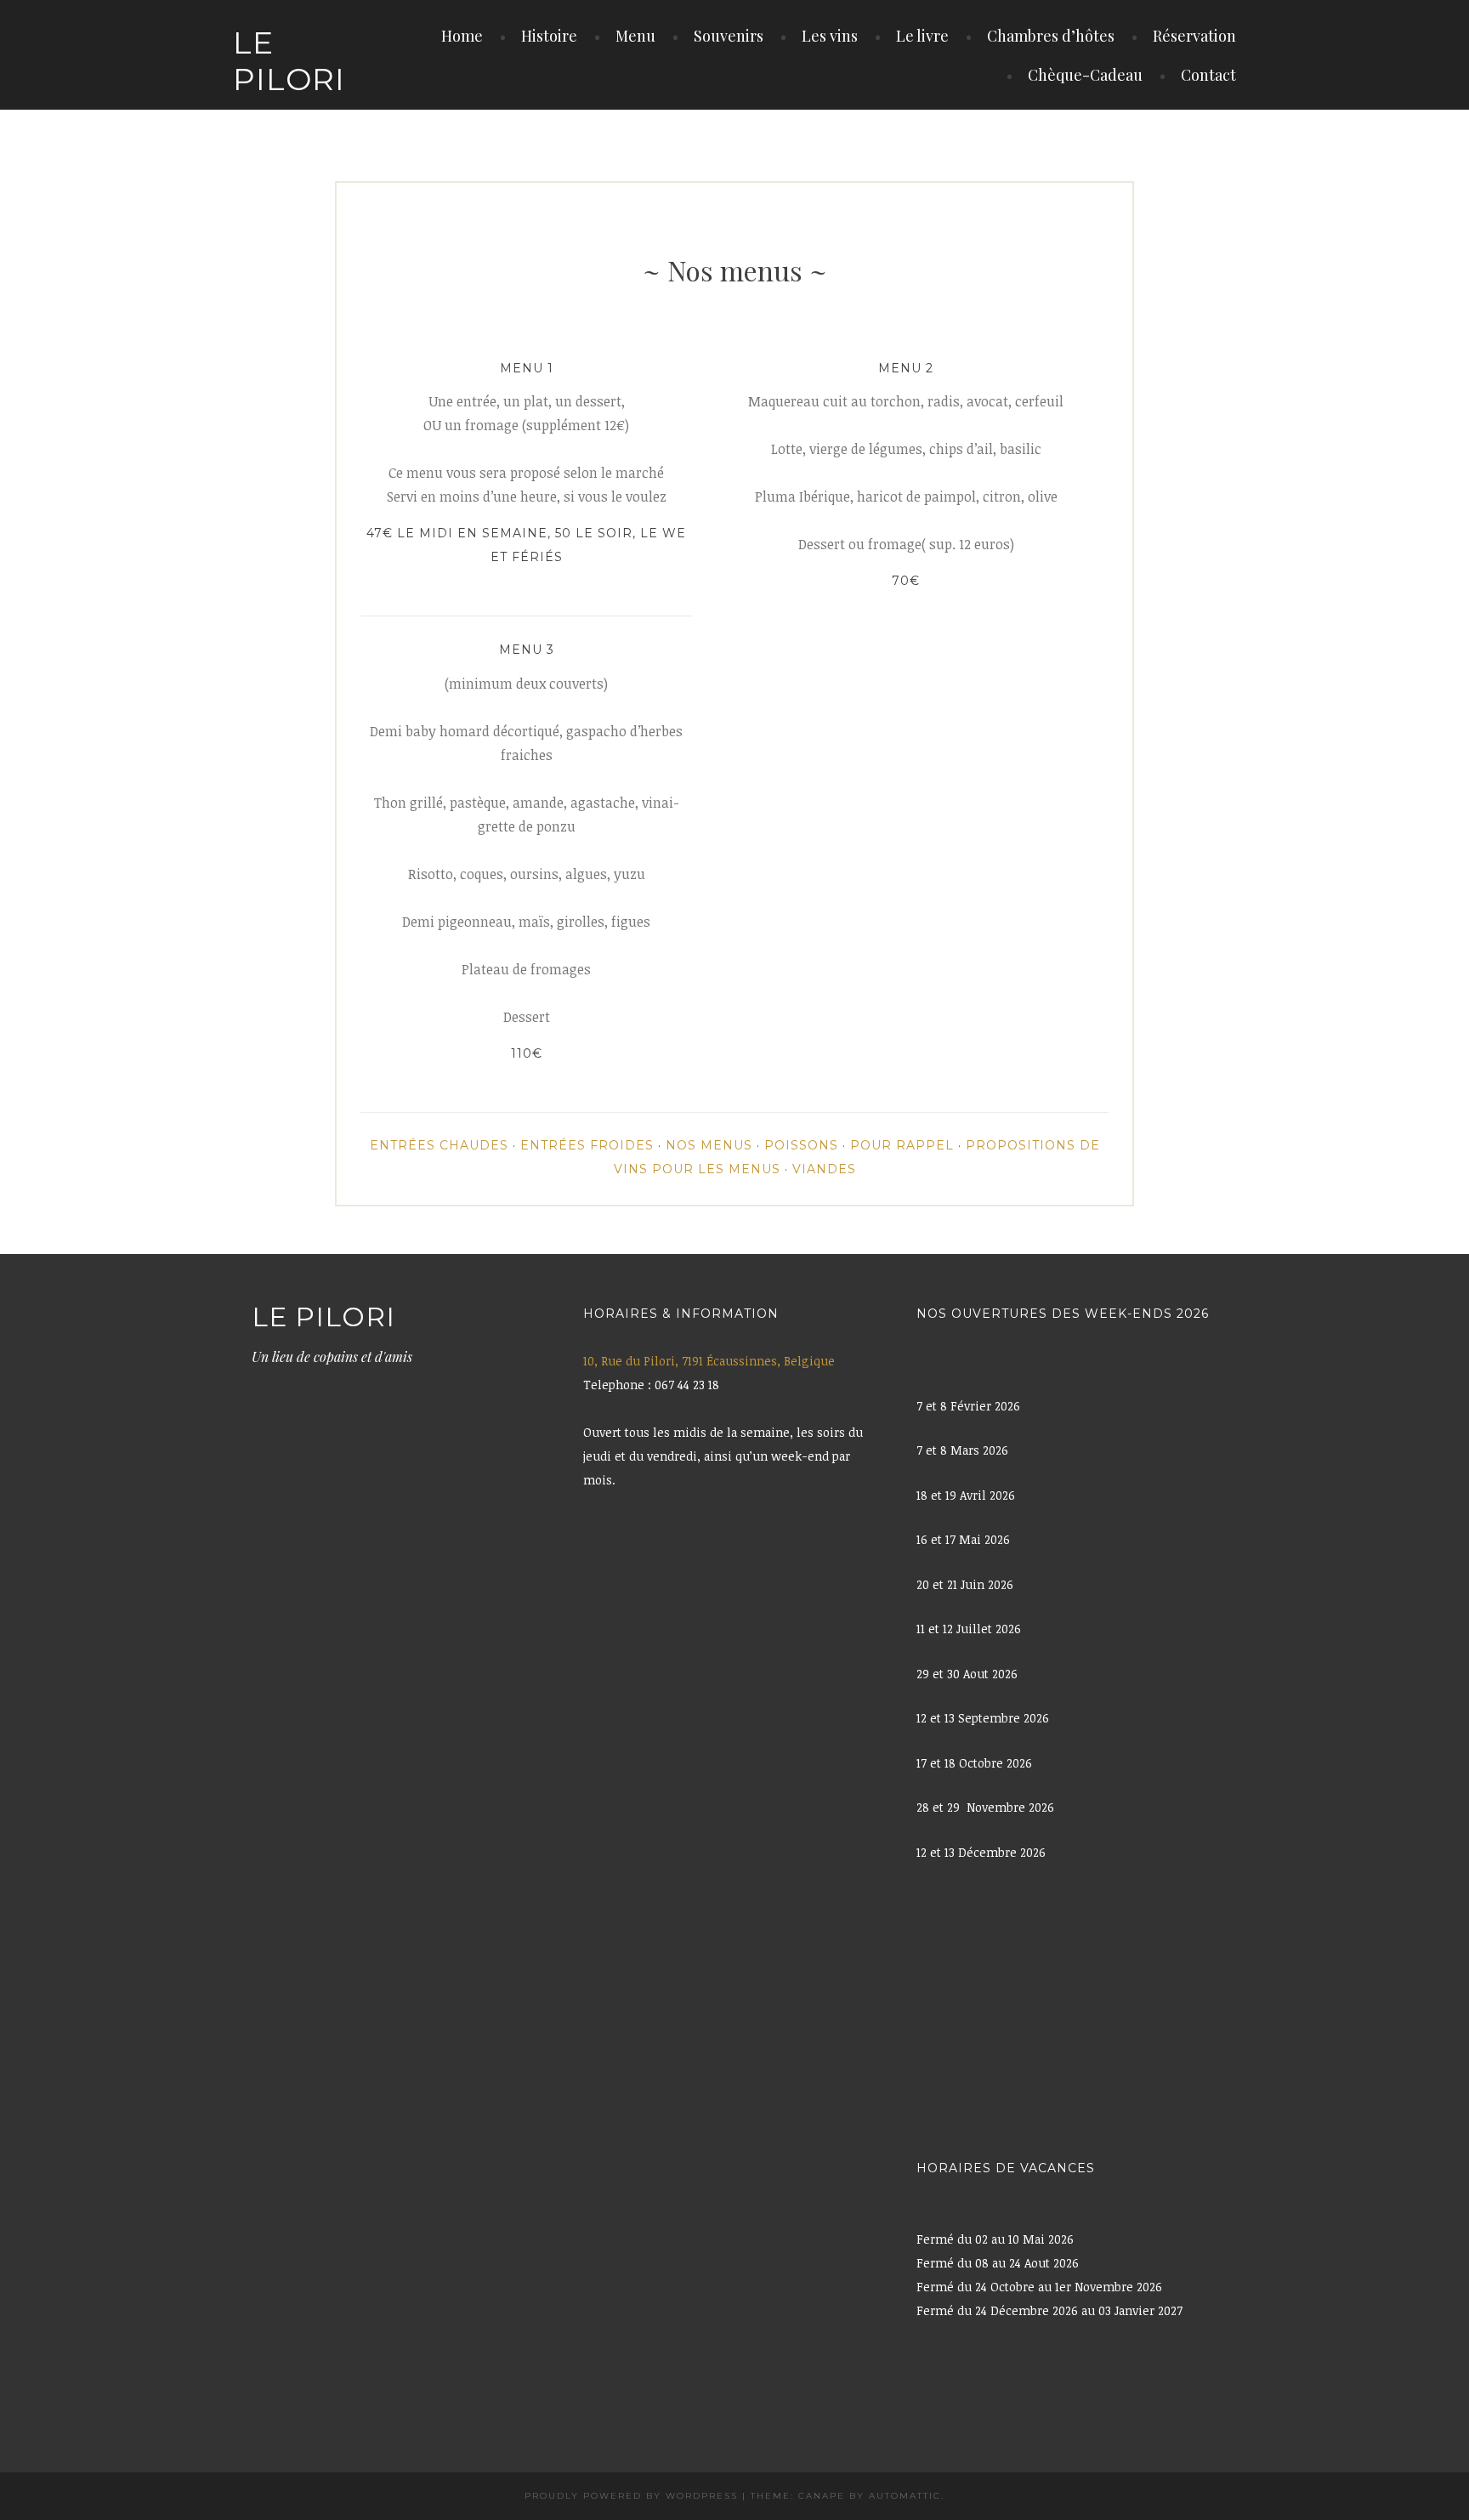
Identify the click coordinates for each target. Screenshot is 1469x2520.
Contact (1208, 75)
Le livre (922, 36)
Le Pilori (289, 61)
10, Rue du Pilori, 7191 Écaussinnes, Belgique (709, 1361)
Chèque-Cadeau (1085, 75)
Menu (635, 36)
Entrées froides (587, 1145)
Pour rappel (902, 1145)
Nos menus (709, 1145)
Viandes (824, 1169)
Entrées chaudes (439, 1145)
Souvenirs (729, 36)
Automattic (905, 2496)
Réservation (1194, 36)
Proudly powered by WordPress (631, 2496)
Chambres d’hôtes (1051, 36)
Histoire (549, 36)
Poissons (801, 1145)
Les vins (830, 36)
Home (462, 36)
